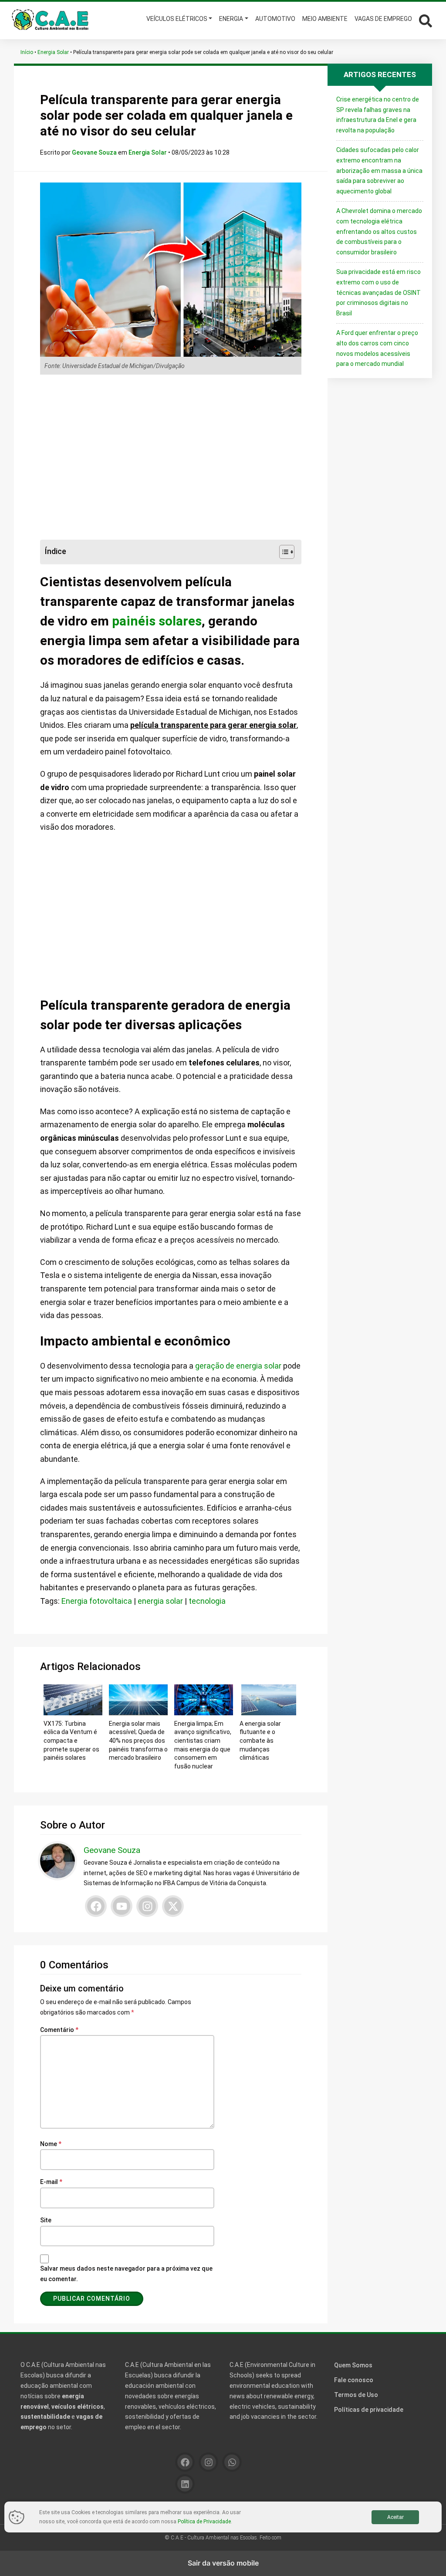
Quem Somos (353, 2365)
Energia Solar (53, 52)
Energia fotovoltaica (97, 1601)
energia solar (160, 1601)
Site (46, 2220)
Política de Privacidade (204, 2522)
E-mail (51, 2182)
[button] (424, 20)
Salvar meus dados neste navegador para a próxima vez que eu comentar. (126, 2274)
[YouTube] (122, 1906)
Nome (51, 2144)
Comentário (59, 2030)
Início (27, 52)
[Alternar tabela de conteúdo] (282, 552)
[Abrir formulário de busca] (426, 20)
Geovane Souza (95, 152)
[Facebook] (96, 1906)
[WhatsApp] (232, 2462)
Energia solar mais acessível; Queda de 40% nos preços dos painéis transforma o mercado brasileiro (138, 1741)
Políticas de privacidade (369, 2410)
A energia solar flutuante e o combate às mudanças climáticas (260, 1741)
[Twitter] (173, 1906)
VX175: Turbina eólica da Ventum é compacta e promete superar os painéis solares (71, 1741)
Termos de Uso (356, 2395)
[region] (171, 457)
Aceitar (395, 2517)
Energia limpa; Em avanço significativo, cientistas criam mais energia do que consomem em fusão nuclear (203, 1745)
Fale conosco (354, 2380)
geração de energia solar (238, 1366)
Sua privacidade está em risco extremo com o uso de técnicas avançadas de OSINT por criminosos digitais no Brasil (378, 292)
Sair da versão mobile (223, 2563)
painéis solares (157, 621)
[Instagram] (147, 1906)
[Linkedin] (185, 2484)
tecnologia (207, 1601)
